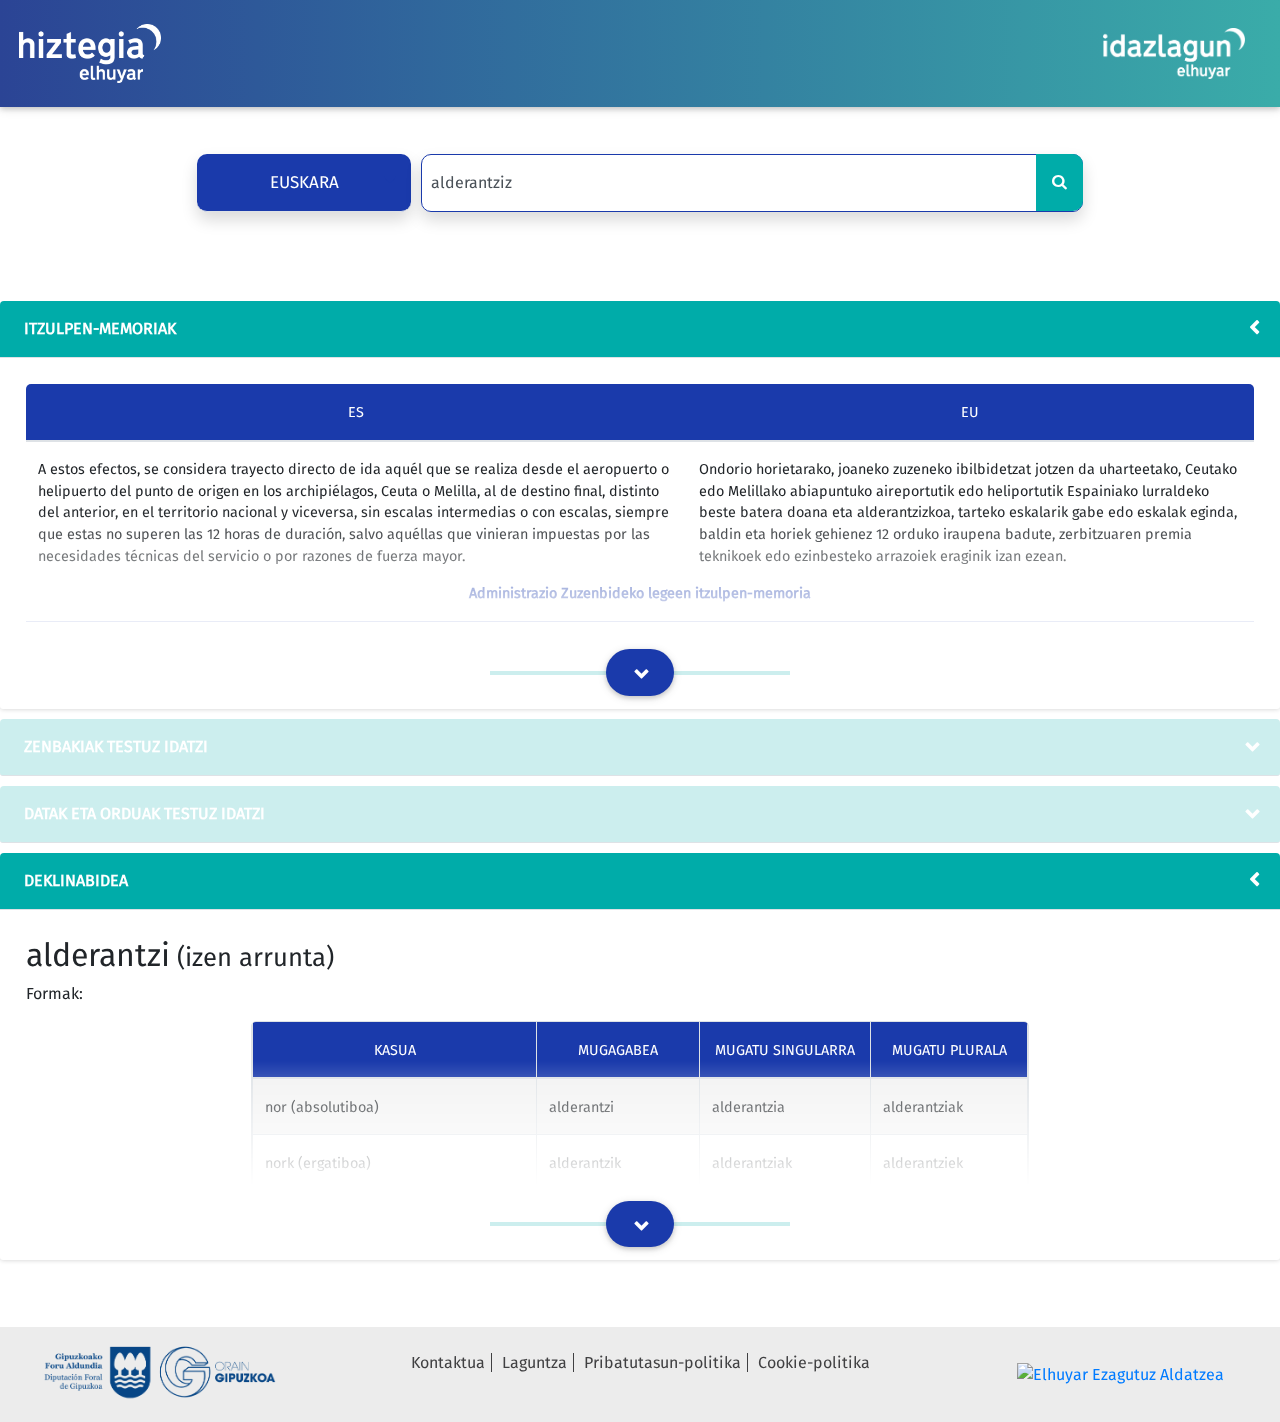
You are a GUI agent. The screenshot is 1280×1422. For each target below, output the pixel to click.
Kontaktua (448, 1362)
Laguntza (534, 1362)
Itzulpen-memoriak (100, 328)
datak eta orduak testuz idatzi (144, 813)
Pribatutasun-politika (662, 1362)
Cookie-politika (814, 1362)
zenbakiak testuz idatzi (116, 746)
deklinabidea (76, 880)
